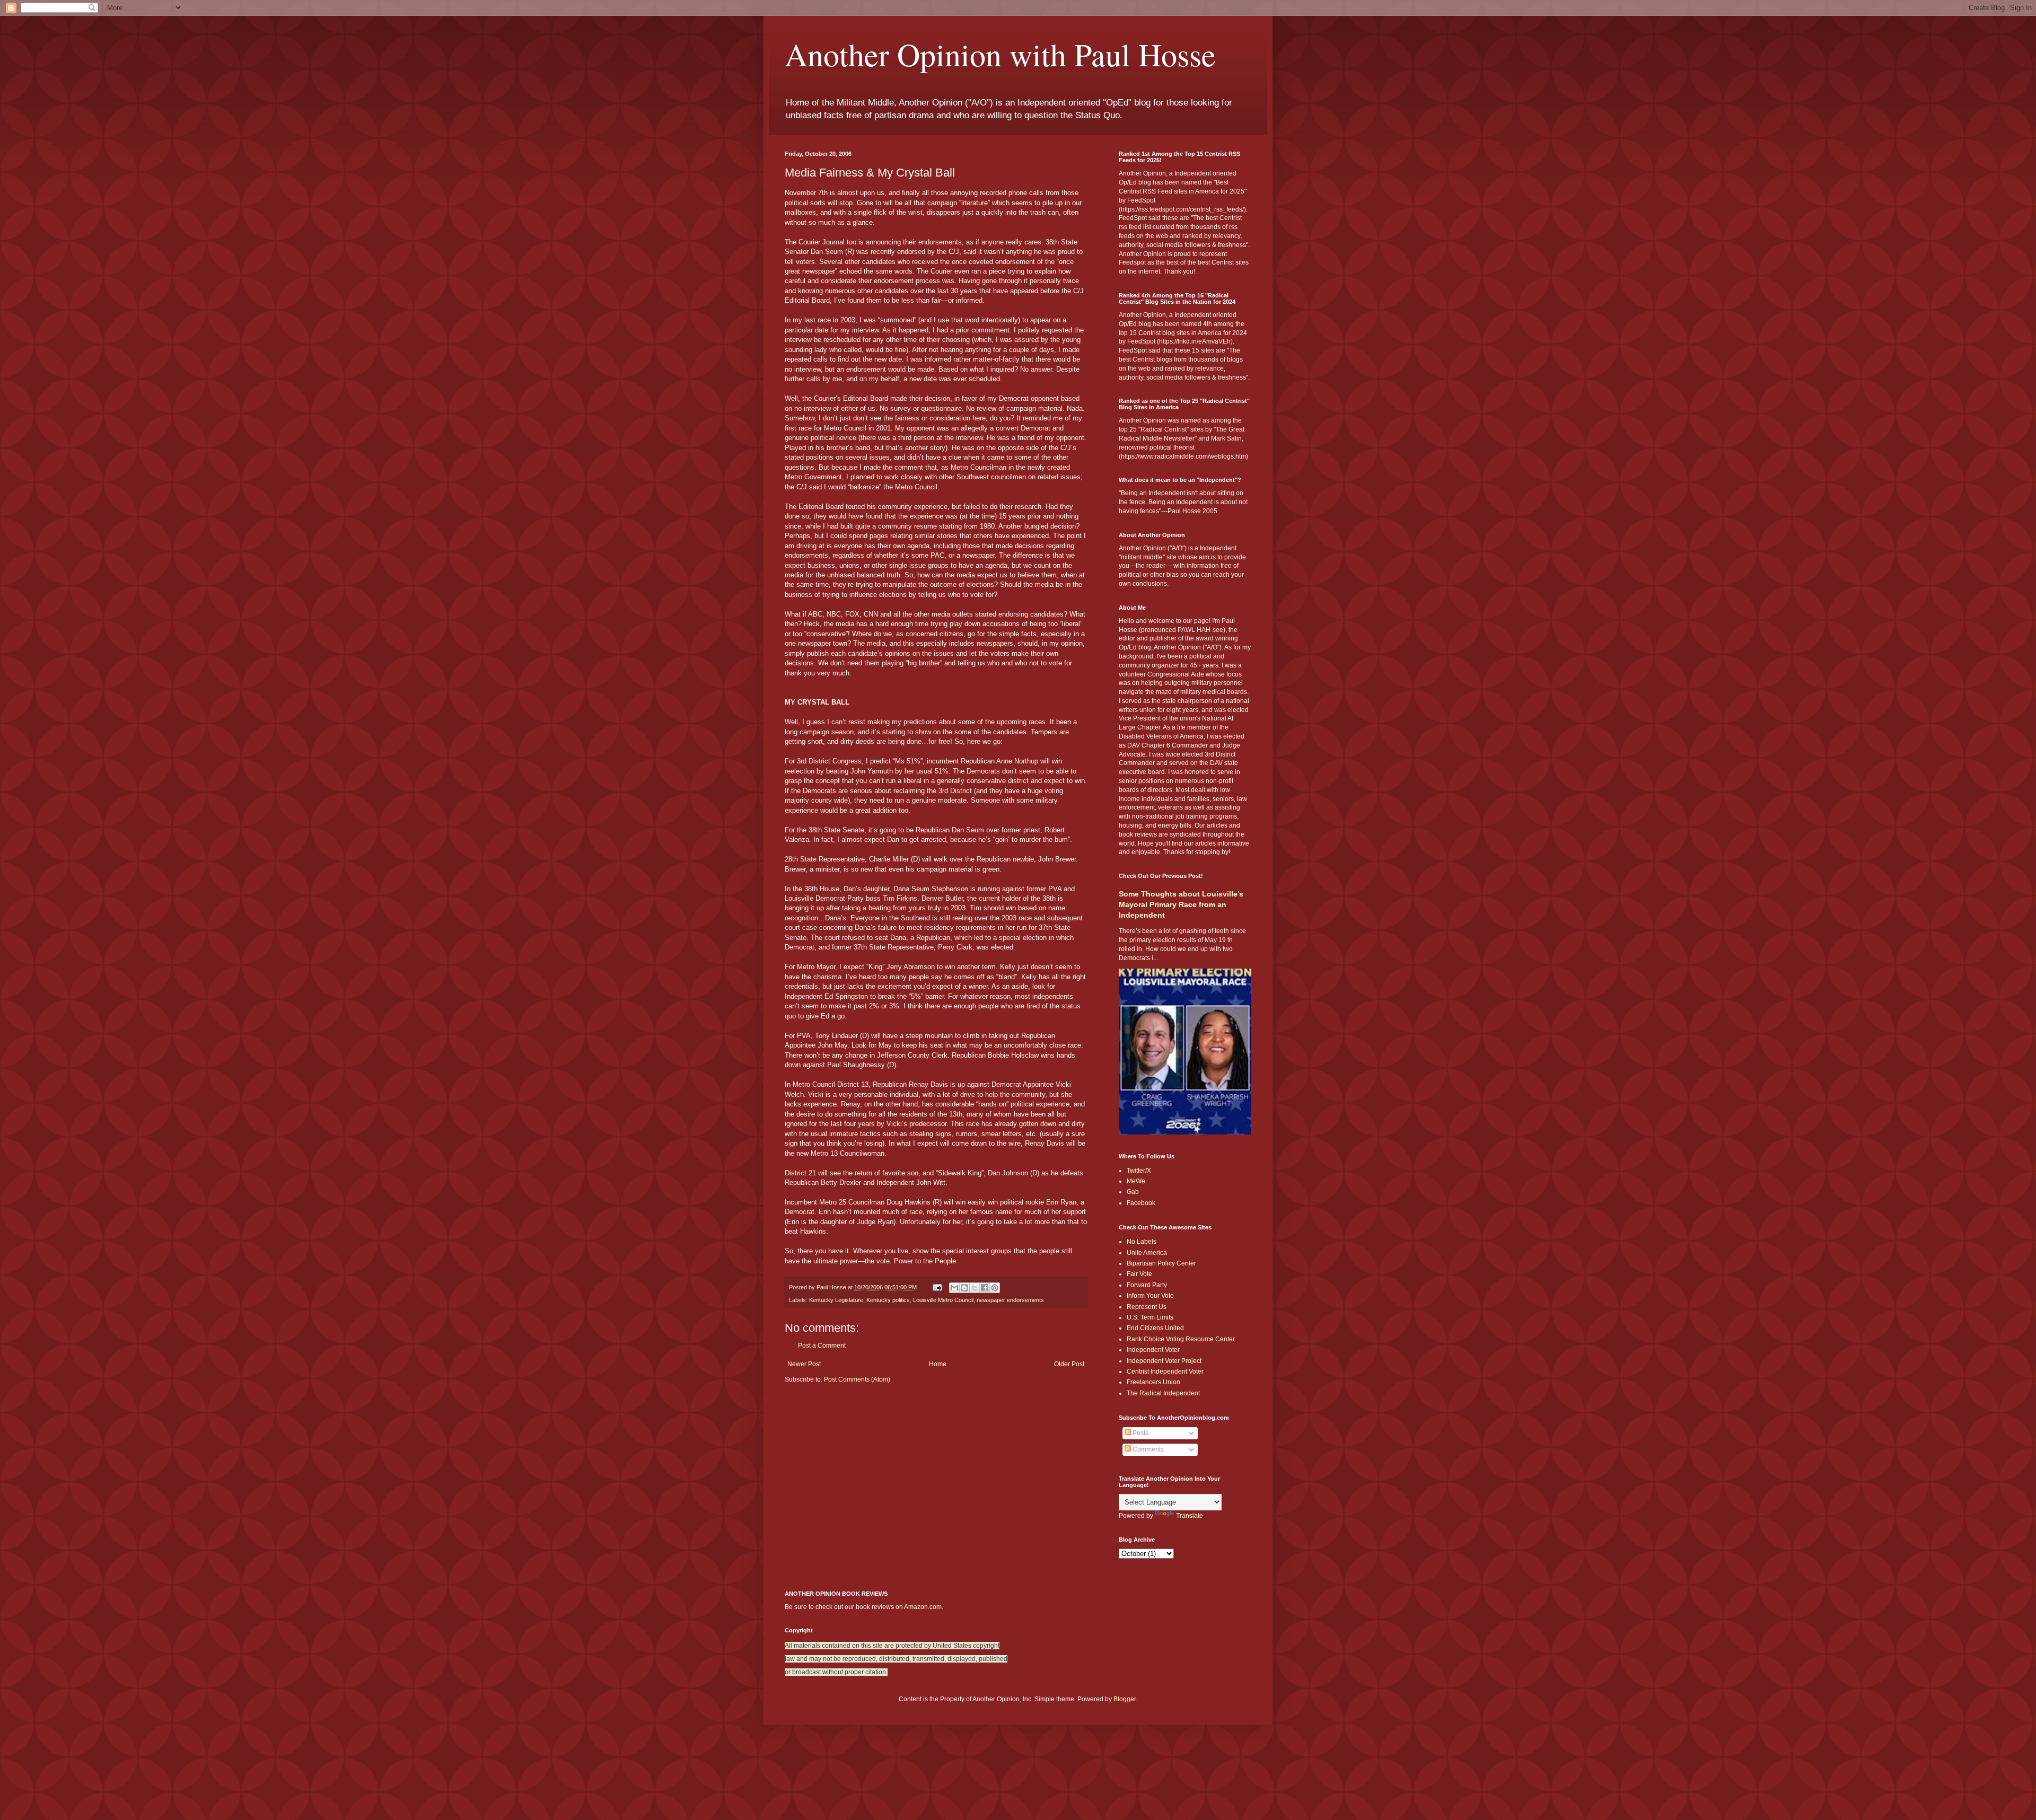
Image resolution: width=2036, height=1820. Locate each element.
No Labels (1142, 1242)
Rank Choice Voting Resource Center (1181, 1339)
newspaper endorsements (1010, 1300)
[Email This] (954, 1288)
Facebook (1141, 1203)
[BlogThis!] (964, 1288)
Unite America (1147, 1253)
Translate (1190, 1516)
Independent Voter (1153, 1350)
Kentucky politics (888, 1300)
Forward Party (1147, 1285)
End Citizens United (1155, 1328)
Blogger (1125, 1699)
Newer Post (804, 1364)
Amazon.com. (924, 1607)
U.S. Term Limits (1150, 1317)
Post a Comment (822, 1346)
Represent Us (1147, 1307)
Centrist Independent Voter (1165, 1371)
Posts (1140, 1433)
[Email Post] (937, 1287)
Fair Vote (1139, 1274)
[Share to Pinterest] (995, 1288)
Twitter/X (1139, 1171)
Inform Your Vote (1150, 1296)
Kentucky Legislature (836, 1300)
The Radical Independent (1163, 1393)
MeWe (1136, 1181)
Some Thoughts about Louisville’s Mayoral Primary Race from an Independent (1181, 904)
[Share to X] (975, 1288)
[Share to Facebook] (985, 1288)
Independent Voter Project (1164, 1361)
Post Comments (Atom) (857, 1379)
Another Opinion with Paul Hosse (1000, 54)
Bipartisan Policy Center (1161, 1263)
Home (938, 1364)
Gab (1133, 1192)
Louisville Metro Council (943, 1300)
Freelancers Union (1153, 1382)
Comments (1147, 1449)
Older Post (1069, 1364)
